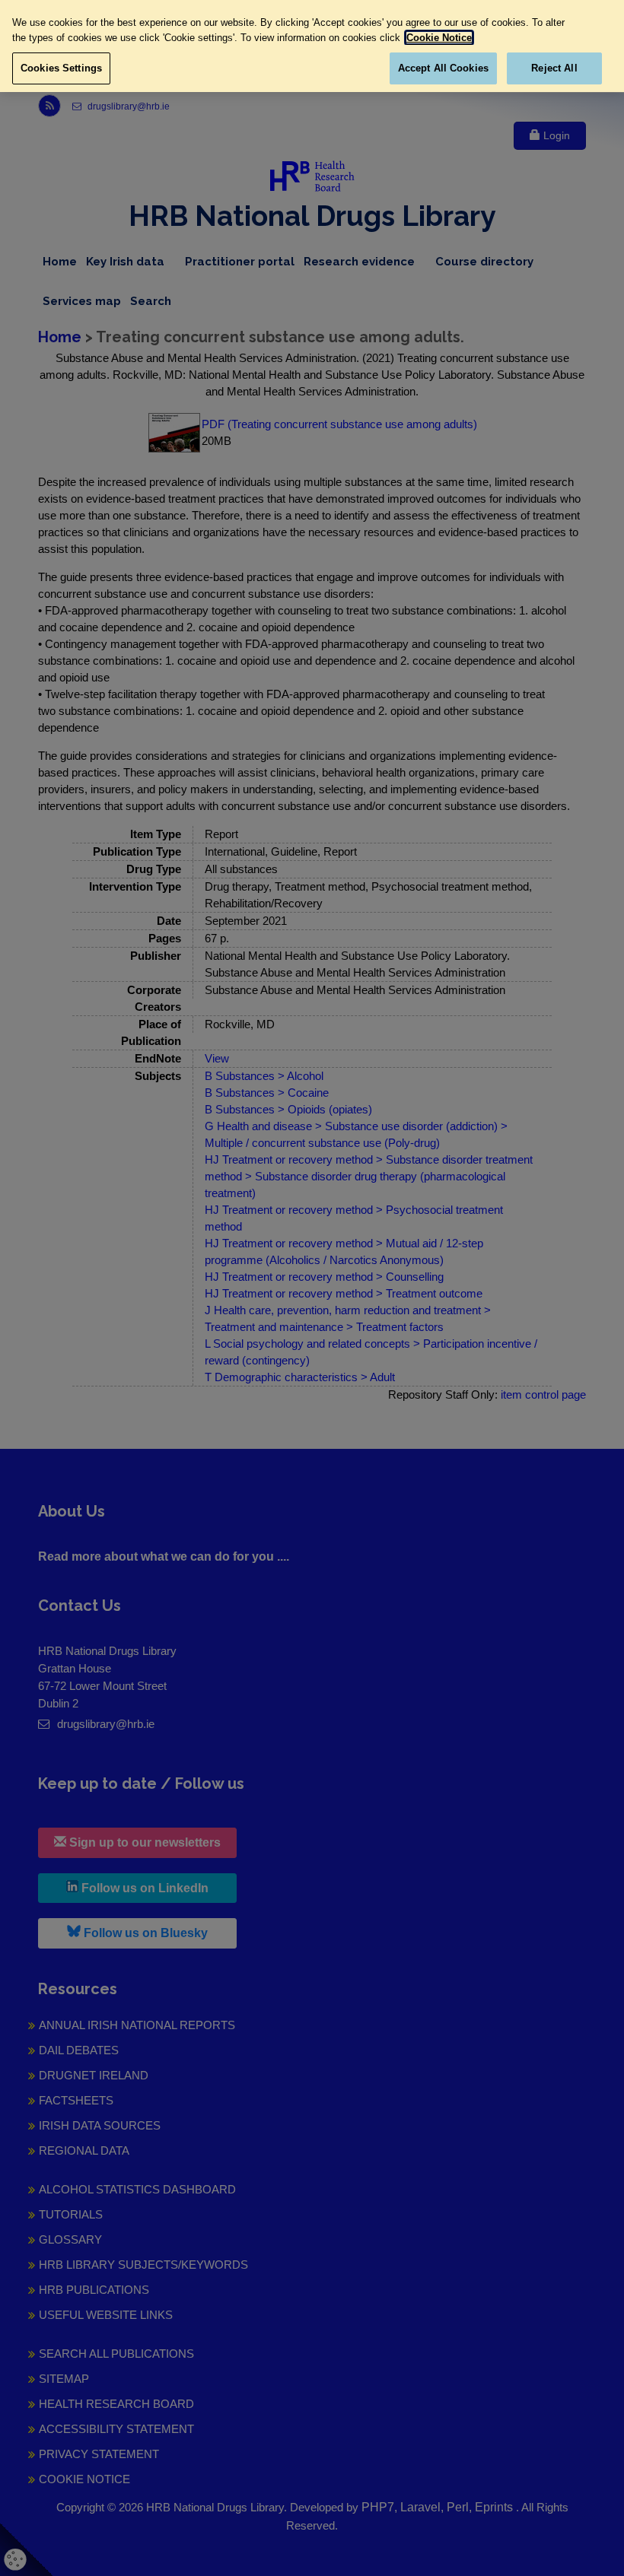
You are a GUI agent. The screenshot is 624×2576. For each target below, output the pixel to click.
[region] (312, 46)
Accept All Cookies (443, 68)
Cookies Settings (61, 68)
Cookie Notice (439, 38)
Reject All (554, 68)
